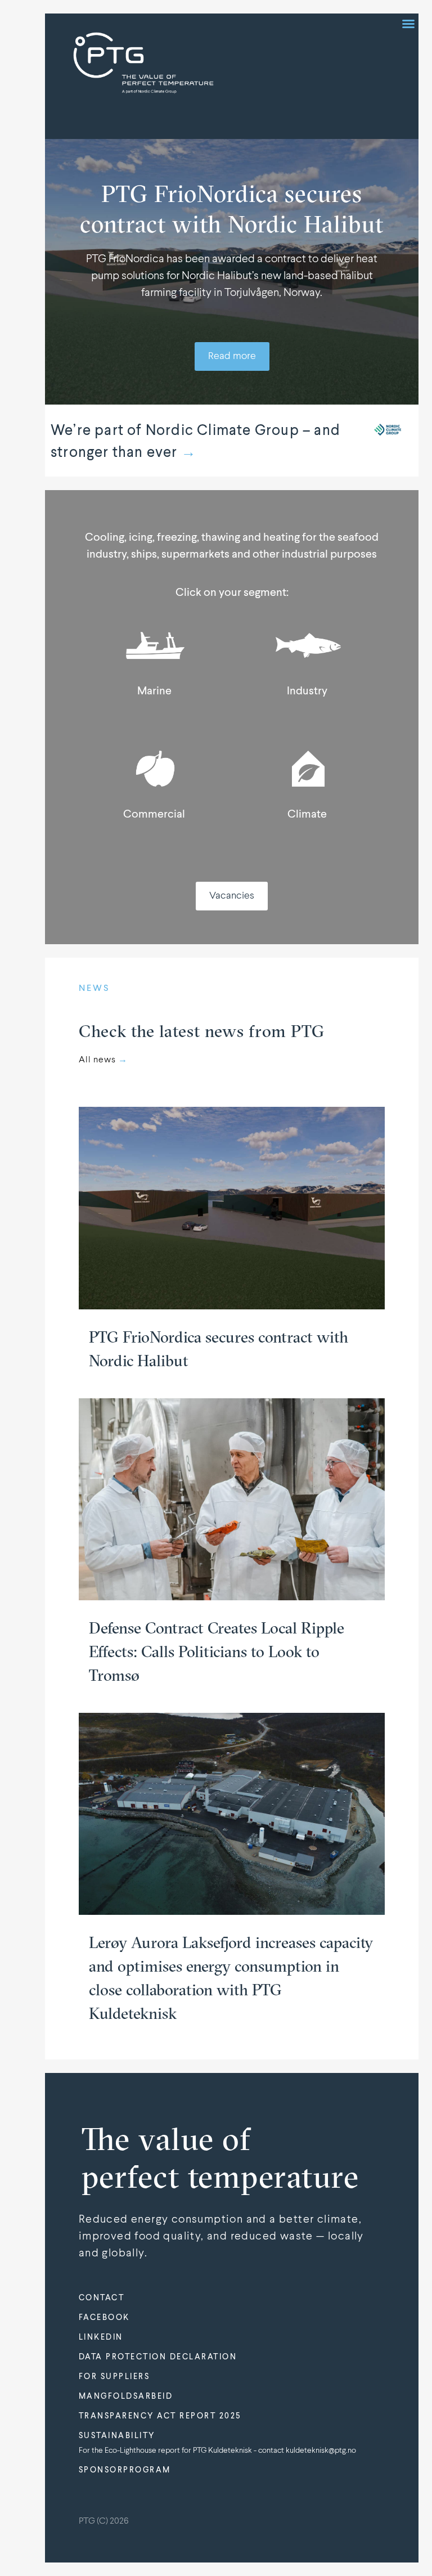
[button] (408, 24)
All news (103, 1060)
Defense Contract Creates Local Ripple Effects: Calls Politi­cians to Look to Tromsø (217, 1651)
